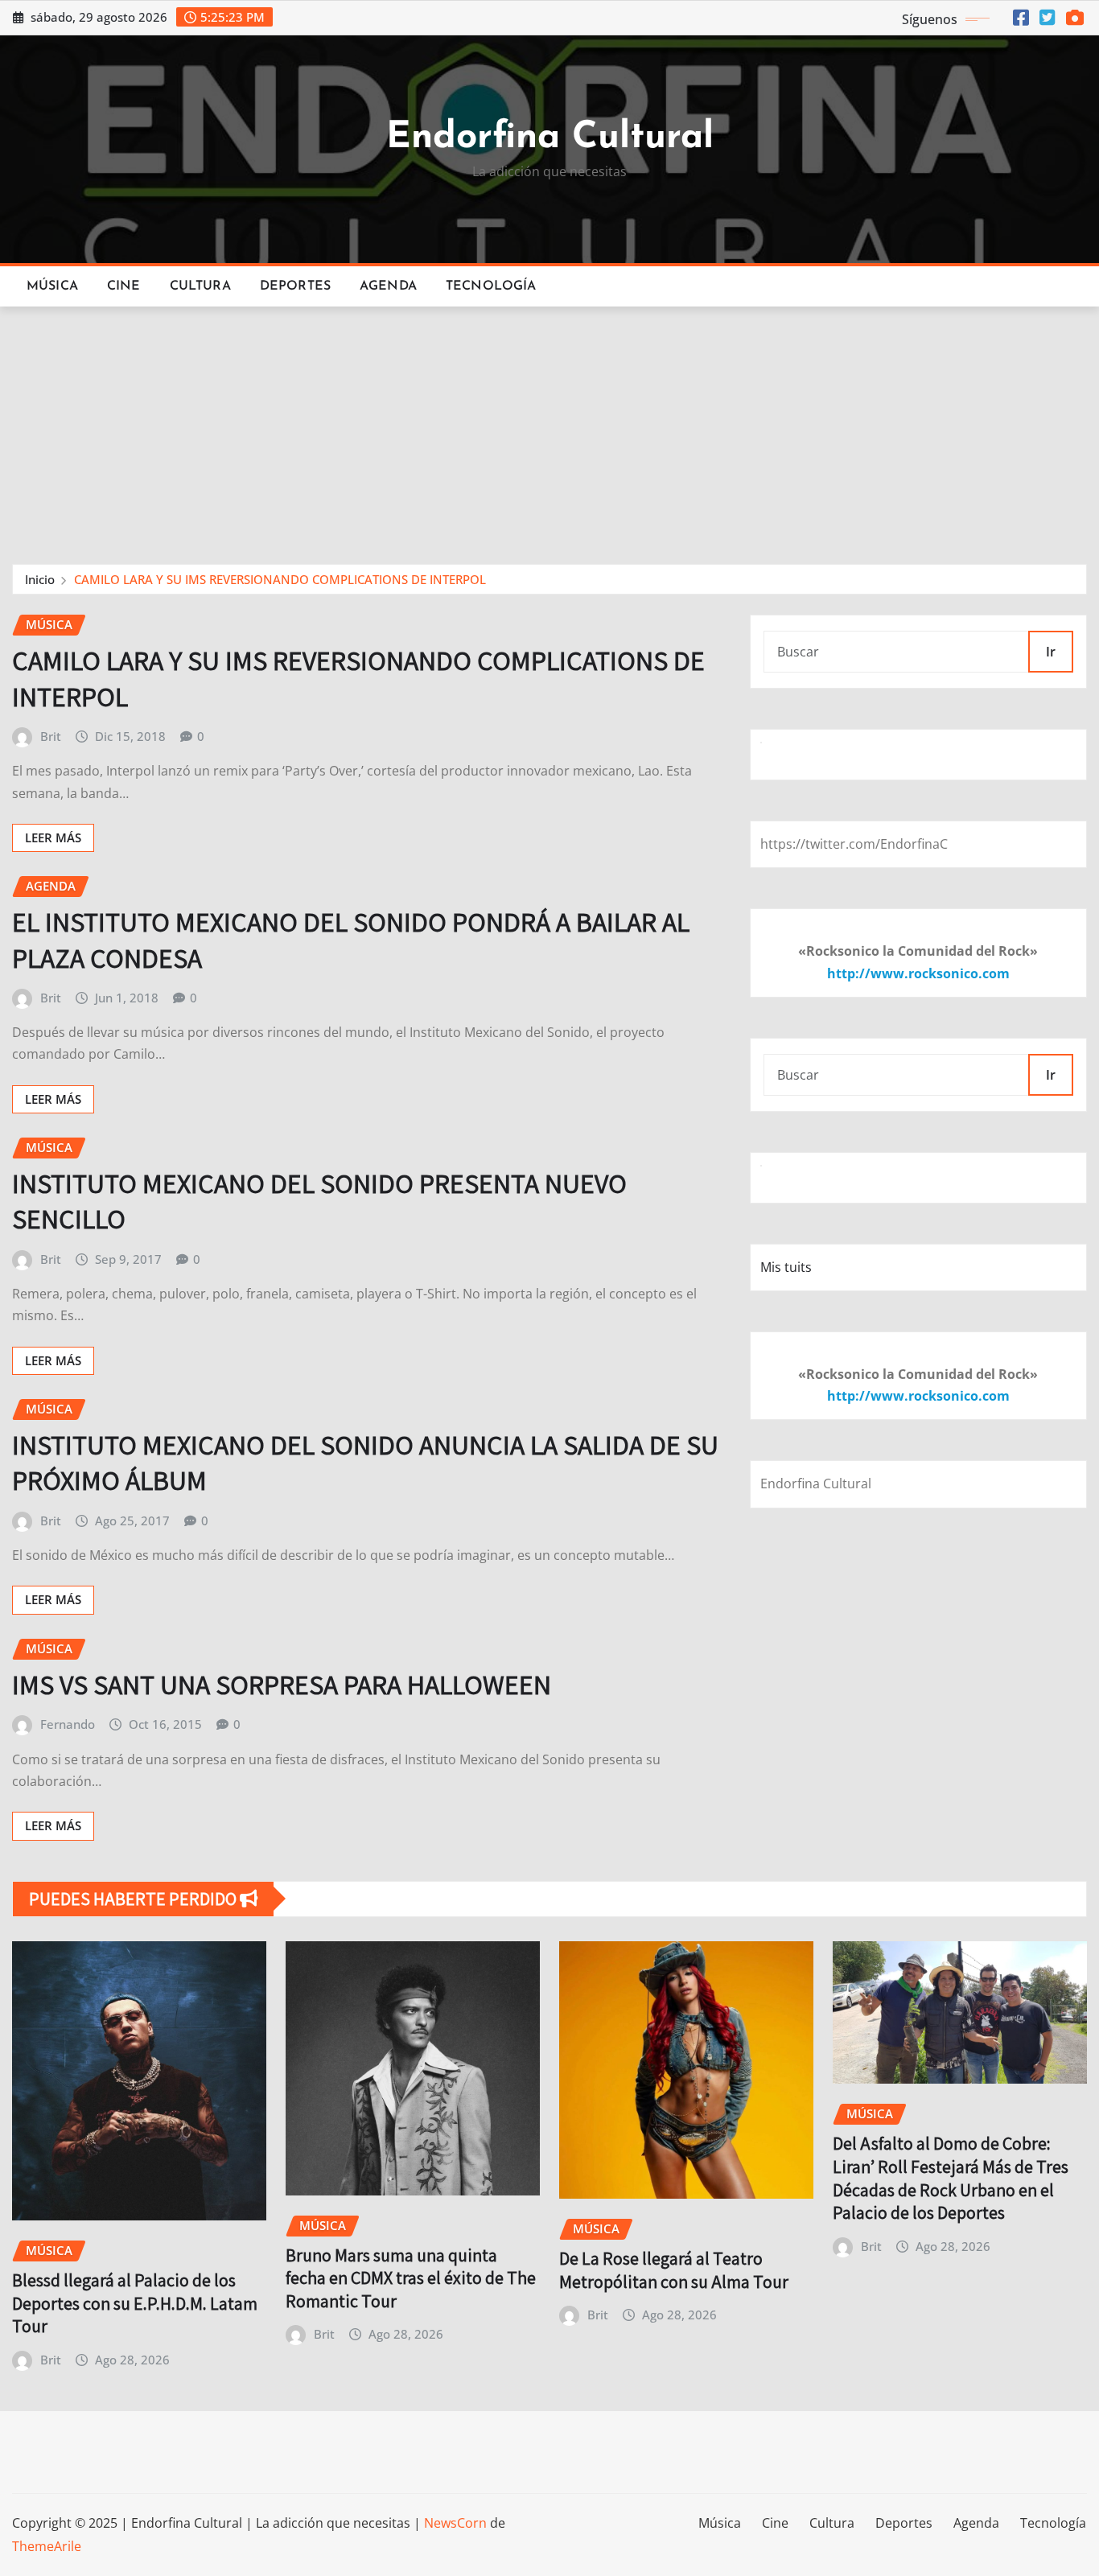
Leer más (53, 837)
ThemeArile (47, 2546)
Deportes (295, 286)
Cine (124, 286)
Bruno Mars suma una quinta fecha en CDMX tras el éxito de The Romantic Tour (411, 2278)
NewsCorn (455, 2523)
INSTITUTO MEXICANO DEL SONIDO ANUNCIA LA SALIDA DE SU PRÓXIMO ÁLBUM (365, 1462)
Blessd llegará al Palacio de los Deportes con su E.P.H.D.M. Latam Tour (135, 2303)
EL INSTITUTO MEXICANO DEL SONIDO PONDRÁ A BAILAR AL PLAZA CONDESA (351, 939)
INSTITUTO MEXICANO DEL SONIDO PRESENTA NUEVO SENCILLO (319, 1201)
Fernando (68, 1724)
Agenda (388, 286)
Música (52, 286)
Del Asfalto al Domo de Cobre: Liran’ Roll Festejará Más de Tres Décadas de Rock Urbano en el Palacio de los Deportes (951, 2178)
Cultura (200, 286)
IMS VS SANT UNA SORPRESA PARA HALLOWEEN (282, 1684)
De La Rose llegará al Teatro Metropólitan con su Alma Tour (674, 2270)
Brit (51, 736)
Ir (1051, 652)
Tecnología (491, 286)
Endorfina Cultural (550, 138)
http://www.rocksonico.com (918, 973)
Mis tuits (786, 1267)
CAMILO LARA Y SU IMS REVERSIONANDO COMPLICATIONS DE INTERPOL (280, 579)
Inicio (40, 579)
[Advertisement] (549, 428)
